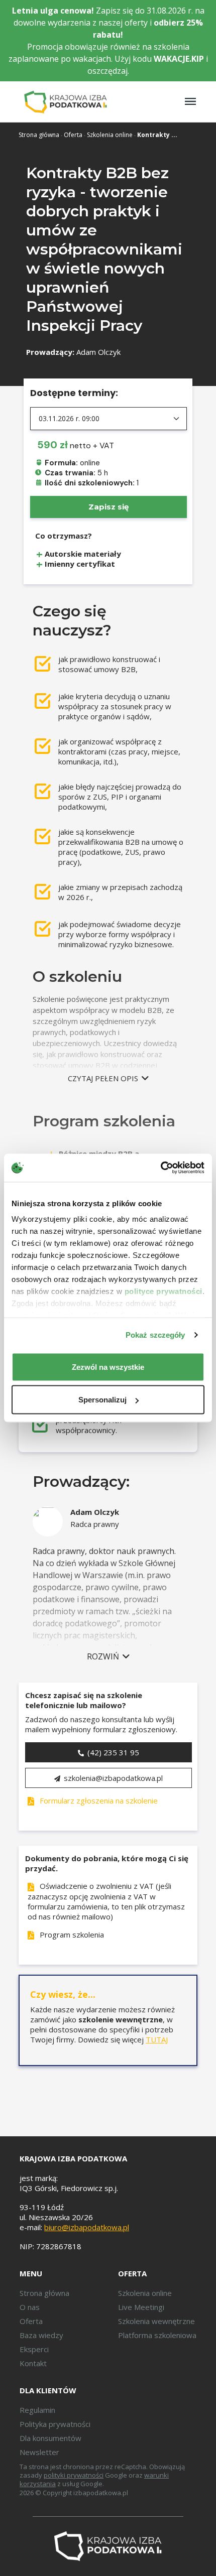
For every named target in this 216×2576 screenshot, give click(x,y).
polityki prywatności (74, 2475)
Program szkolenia (71, 1935)
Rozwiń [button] (104, 1656)
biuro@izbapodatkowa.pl (87, 2227)
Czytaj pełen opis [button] (104, 1078)
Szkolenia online (110, 135)
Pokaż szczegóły (155, 1335)
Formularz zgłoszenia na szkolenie (98, 1800)
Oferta (73, 135)
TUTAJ (157, 2039)
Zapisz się (109, 507)
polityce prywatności (164, 1291)
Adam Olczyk (98, 352)
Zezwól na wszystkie (108, 1367)
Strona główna (39, 135)
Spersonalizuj (102, 1400)
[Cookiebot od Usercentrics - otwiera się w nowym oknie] (160, 1168)
